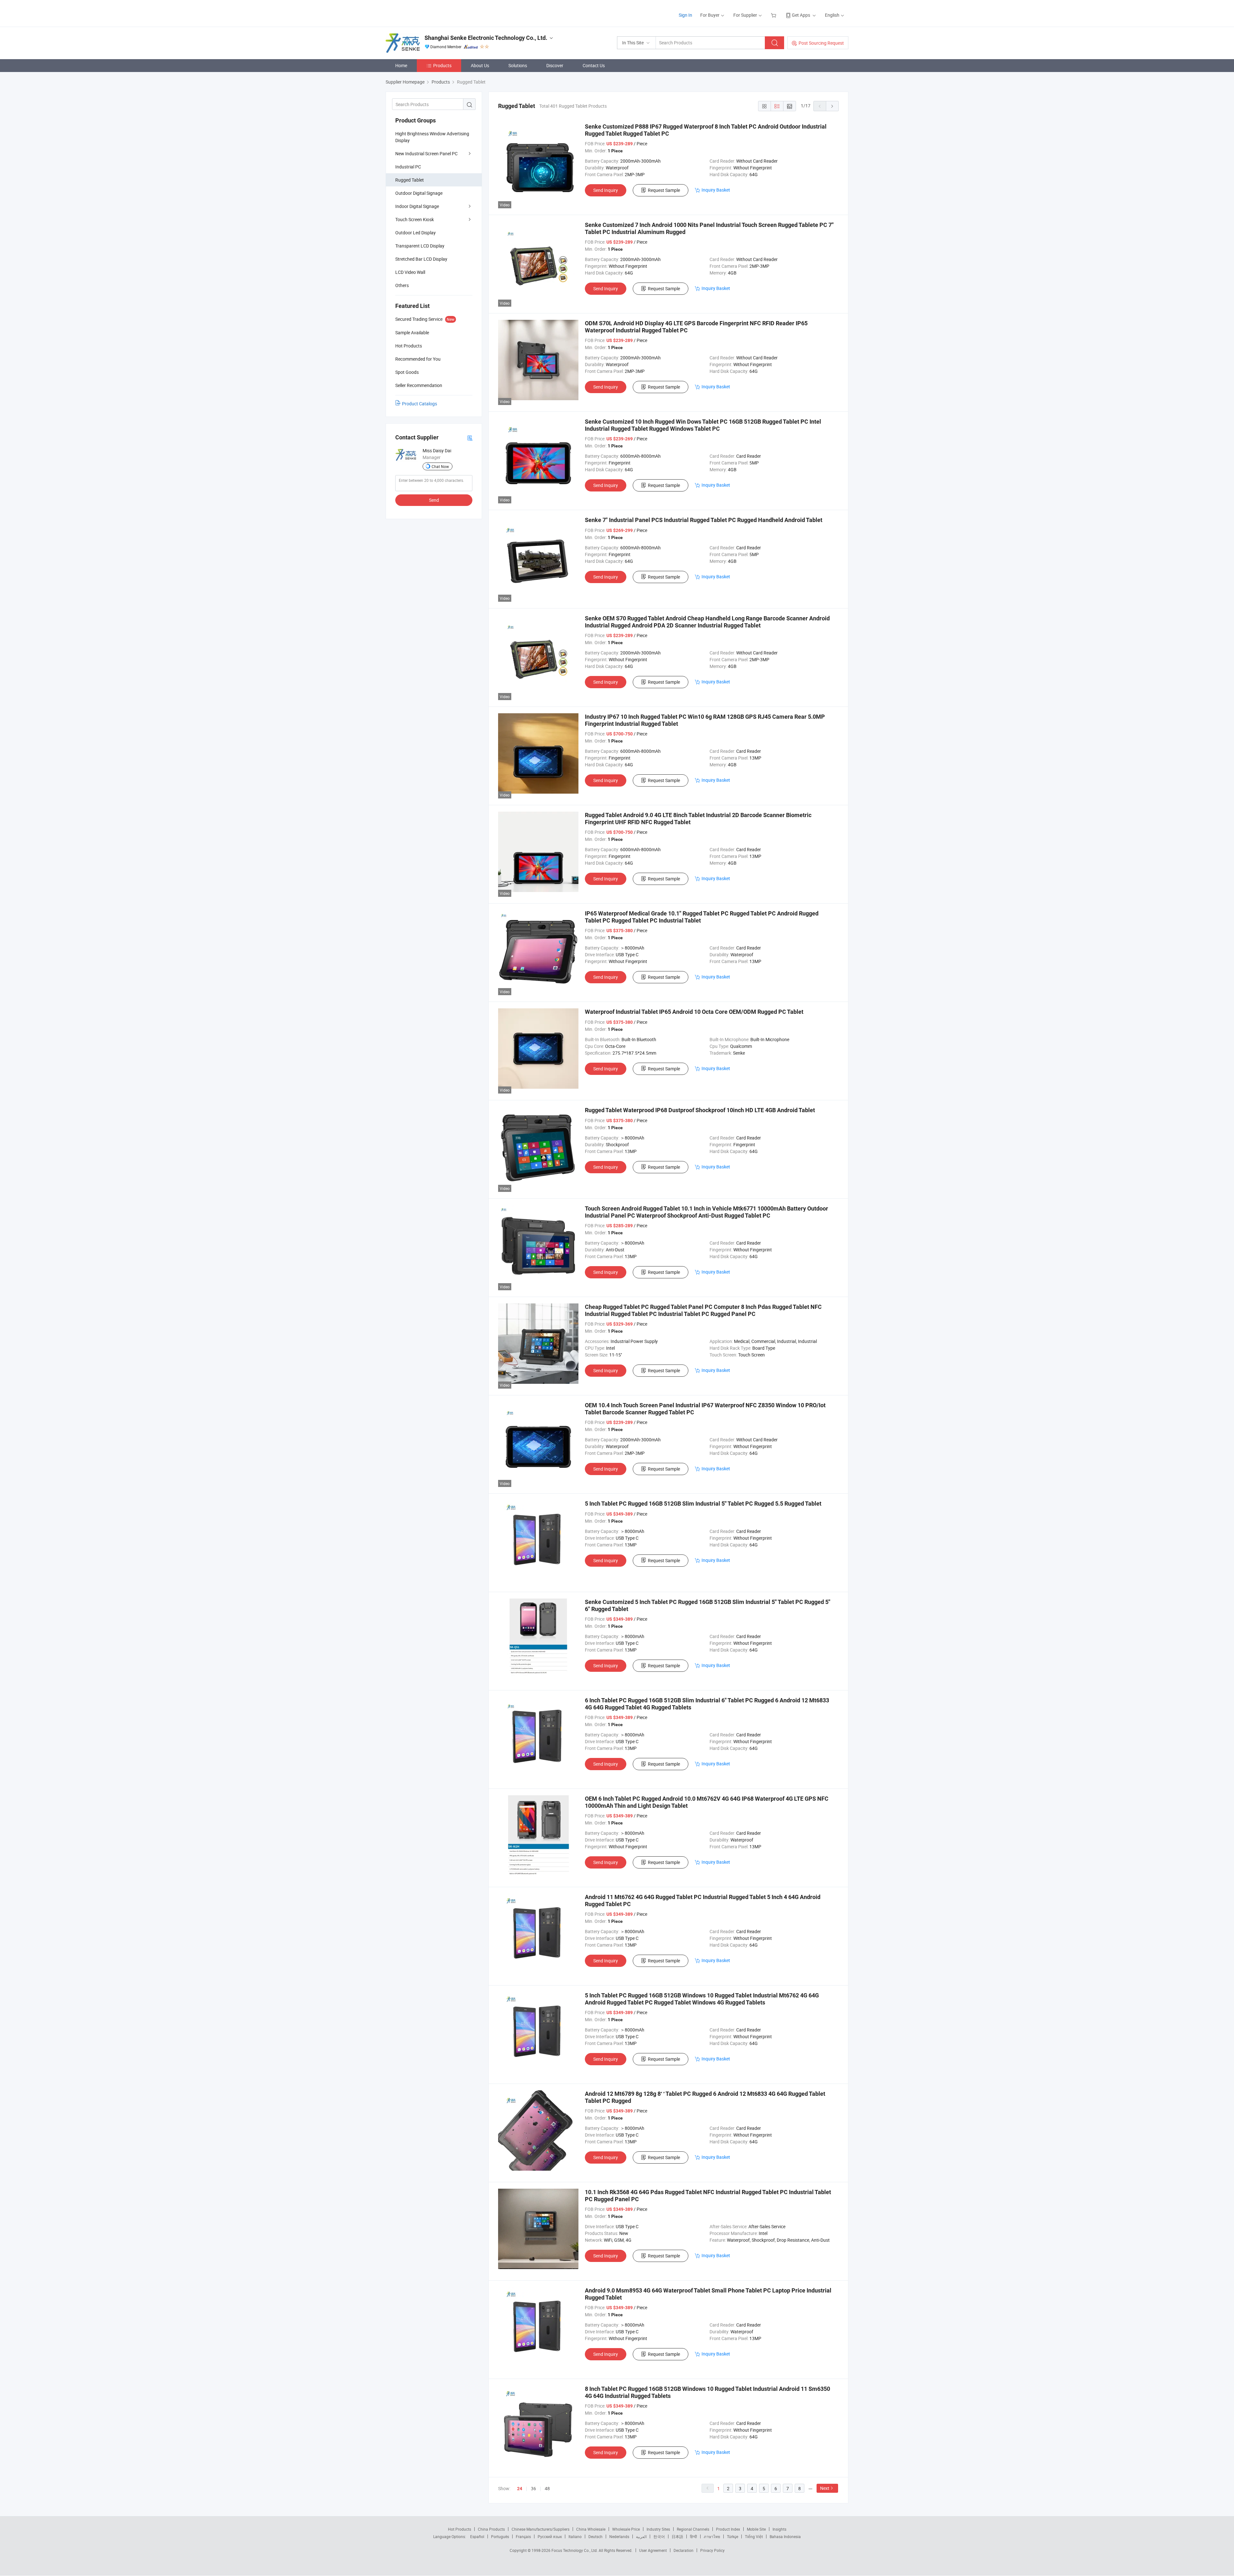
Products (442, 65)
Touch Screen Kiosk (415, 219)
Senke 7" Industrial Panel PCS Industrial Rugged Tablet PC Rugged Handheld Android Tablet (704, 520)
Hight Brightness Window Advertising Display (432, 137)
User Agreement (653, 2550)
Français (523, 2536)
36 (533, 2488)
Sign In (685, 15)
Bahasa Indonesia (785, 2536)
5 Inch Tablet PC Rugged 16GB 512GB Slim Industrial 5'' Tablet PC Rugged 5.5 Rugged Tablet (703, 1504)
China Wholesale (591, 2529)
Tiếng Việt (754, 2536)
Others (402, 285)
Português (500, 2536)
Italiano (575, 2536)
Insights (779, 2529)
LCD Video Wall (410, 272)
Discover (555, 65)
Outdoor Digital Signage (419, 193)
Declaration (684, 2550)
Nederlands (619, 2536)
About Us (480, 65)
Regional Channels (693, 2529)
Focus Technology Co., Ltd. (575, 2550)
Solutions (518, 65)
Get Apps (801, 15)
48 (547, 2488)
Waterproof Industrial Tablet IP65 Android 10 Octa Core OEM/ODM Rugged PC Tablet (694, 1012)
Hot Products (460, 2529)
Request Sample (664, 190)
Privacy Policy (712, 2550)
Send (434, 500)
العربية (641, 2536)
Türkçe (733, 2536)
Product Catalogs (420, 404)
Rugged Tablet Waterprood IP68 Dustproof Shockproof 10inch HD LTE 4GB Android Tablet (700, 1110)
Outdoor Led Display (416, 233)
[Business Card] (470, 438)
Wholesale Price (626, 2529)
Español (477, 2536)
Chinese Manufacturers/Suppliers (541, 2529)
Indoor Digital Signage (417, 206)
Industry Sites (658, 2529)
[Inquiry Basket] (774, 15)
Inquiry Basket (716, 190)
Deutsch (595, 2536)
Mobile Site (756, 2529)
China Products (491, 2529)
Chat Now (440, 466)
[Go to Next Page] (832, 106)
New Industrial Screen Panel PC (426, 153)
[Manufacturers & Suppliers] (427, 13)
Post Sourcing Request (821, 43)
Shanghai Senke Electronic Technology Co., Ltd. (486, 38)
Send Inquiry (606, 190)
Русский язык (550, 2536)
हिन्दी (693, 2536)
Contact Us (594, 65)
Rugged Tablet (410, 180)
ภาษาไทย (712, 2536)
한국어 (659, 2536)
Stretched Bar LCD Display (421, 259)
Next (825, 2488)
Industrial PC (408, 167)
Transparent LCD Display (420, 246)
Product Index (728, 2529)
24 (520, 2489)
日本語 (677, 2536)
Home (401, 65)
